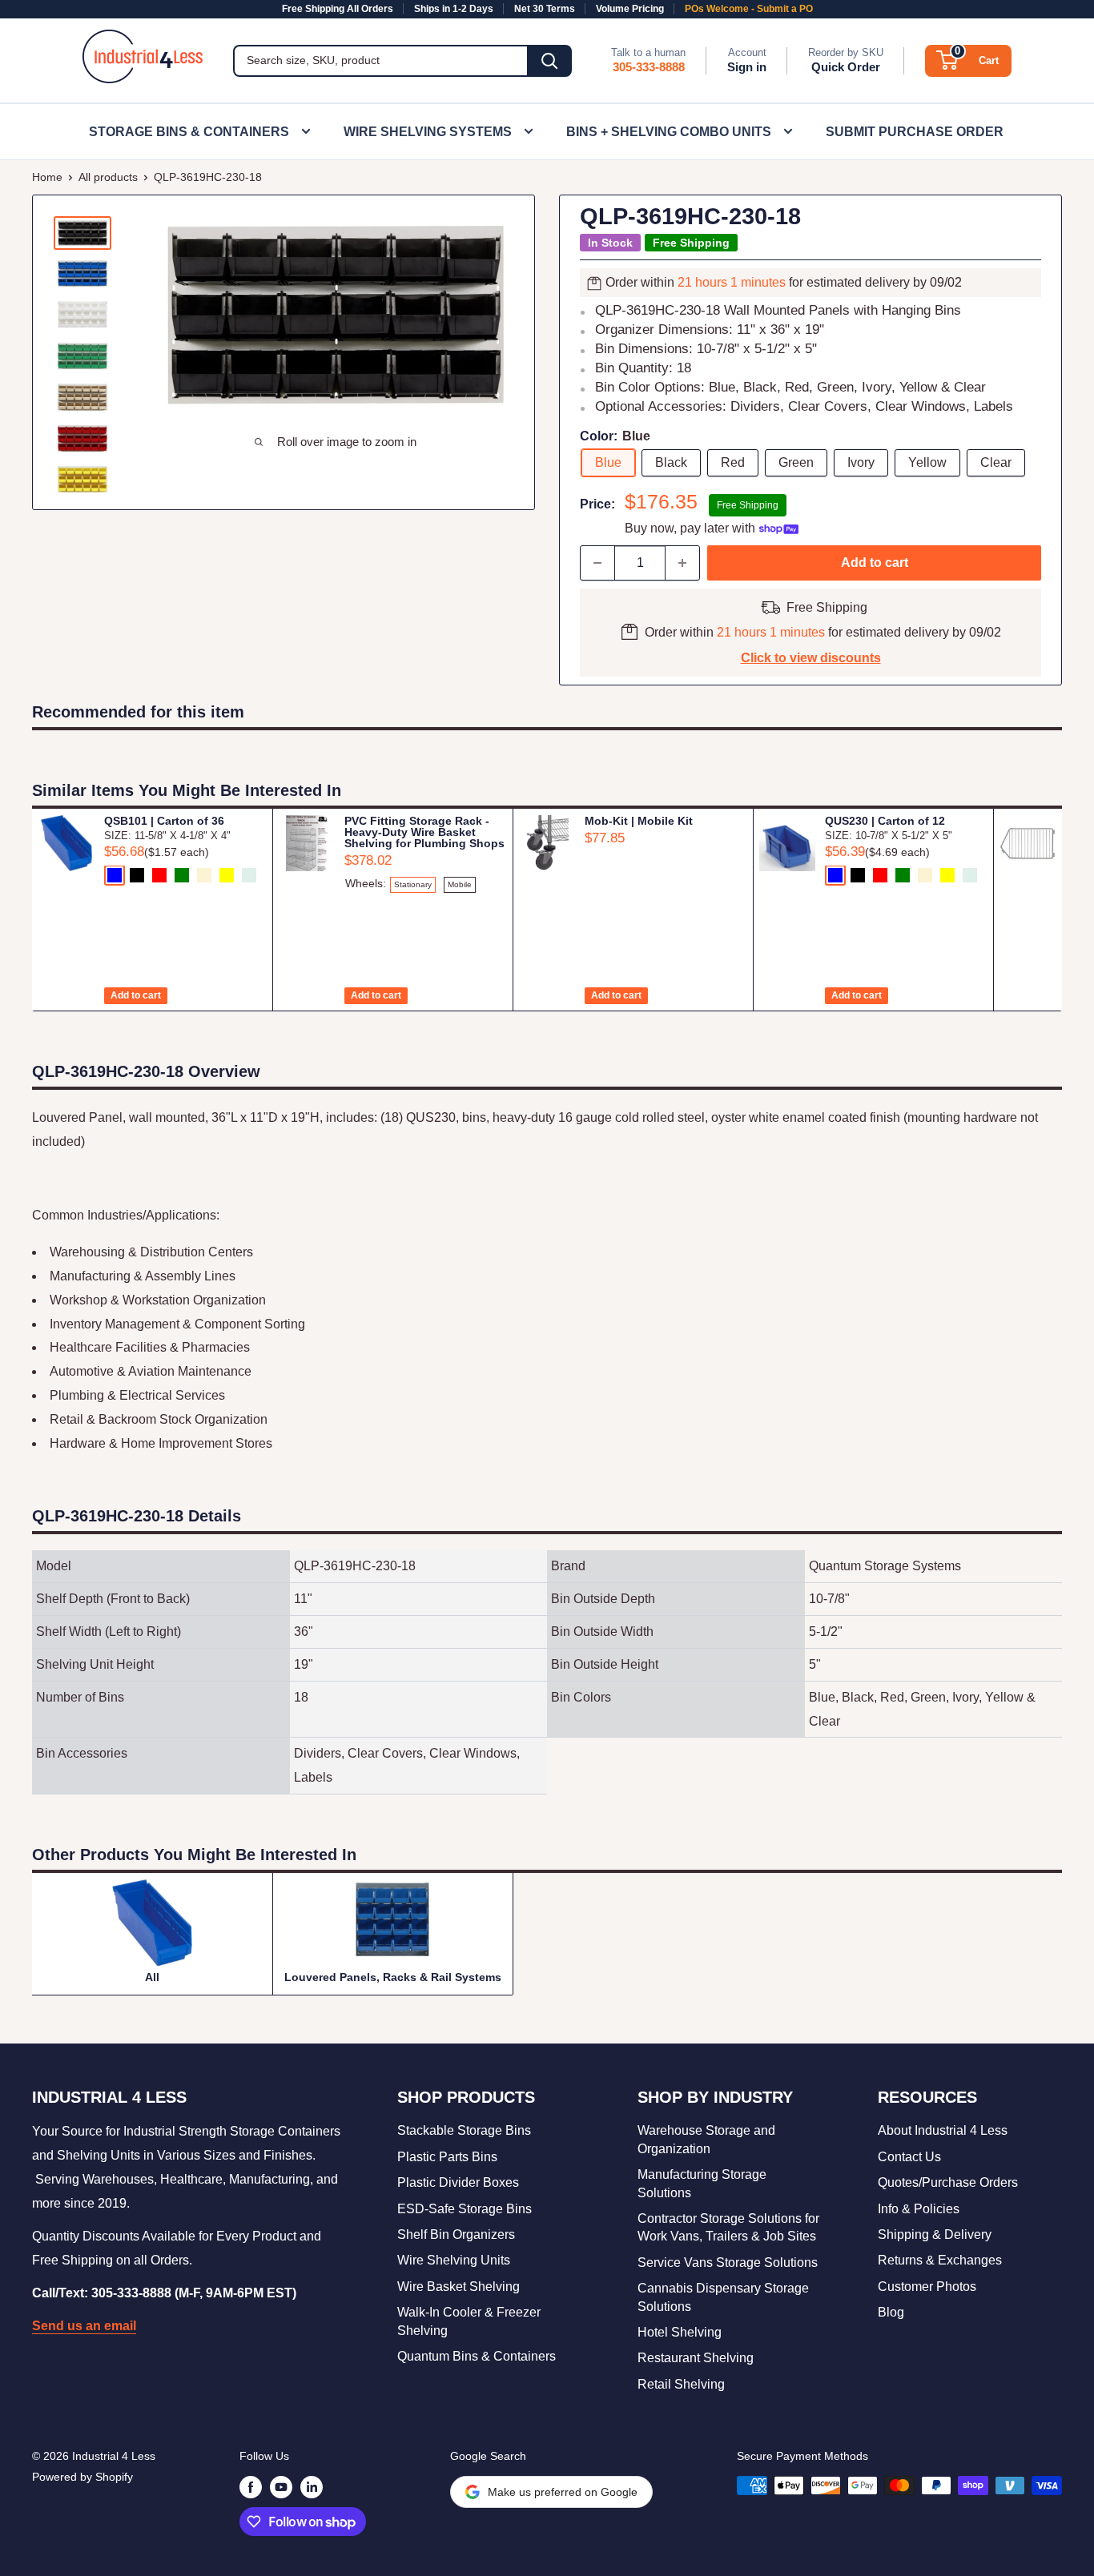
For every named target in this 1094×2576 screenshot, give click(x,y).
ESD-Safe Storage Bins (465, 2209)
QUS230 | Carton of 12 (885, 821)
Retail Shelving (681, 2384)
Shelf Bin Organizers (456, 2234)
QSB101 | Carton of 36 (164, 821)
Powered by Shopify (82, 2477)
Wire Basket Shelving (459, 2287)
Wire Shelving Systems (428, 132)
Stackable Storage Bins (464, 2130)
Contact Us (909, 2157)
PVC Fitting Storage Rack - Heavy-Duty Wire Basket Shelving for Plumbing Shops (424, 832)
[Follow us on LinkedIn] (312, 2487)
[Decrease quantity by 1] (597, 563)
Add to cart (875, 563)
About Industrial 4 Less (943, 2130)
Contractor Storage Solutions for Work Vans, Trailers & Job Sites (728, 2227)
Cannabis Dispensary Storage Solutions (723, 2297)
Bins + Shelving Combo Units (669, 132)
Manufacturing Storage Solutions (702, 2183)
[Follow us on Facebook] (251, 2487)
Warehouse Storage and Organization (706, 2139)
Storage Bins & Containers (189, 132)
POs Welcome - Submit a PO (749, 9)
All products (108, 177)
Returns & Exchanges (940, 2260)
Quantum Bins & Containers (477, 2356)
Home (47, 177)
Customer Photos (927, 2287)
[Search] (549, 61)
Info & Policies (919, 2209)
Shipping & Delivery (935, 2234)
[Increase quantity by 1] (682, 563)
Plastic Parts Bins (447, 2157)
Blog (891, 2312)
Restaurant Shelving (696, 2358)
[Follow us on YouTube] (281, 2487)
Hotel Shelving (680, 2332)
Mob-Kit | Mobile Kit (639, 821)
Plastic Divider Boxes (458, 2182)
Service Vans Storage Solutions (728, 2263)
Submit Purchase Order (915, 132)
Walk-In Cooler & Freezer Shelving (469, 2321)
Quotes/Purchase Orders (948, 2182)
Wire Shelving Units (454, 2260)
